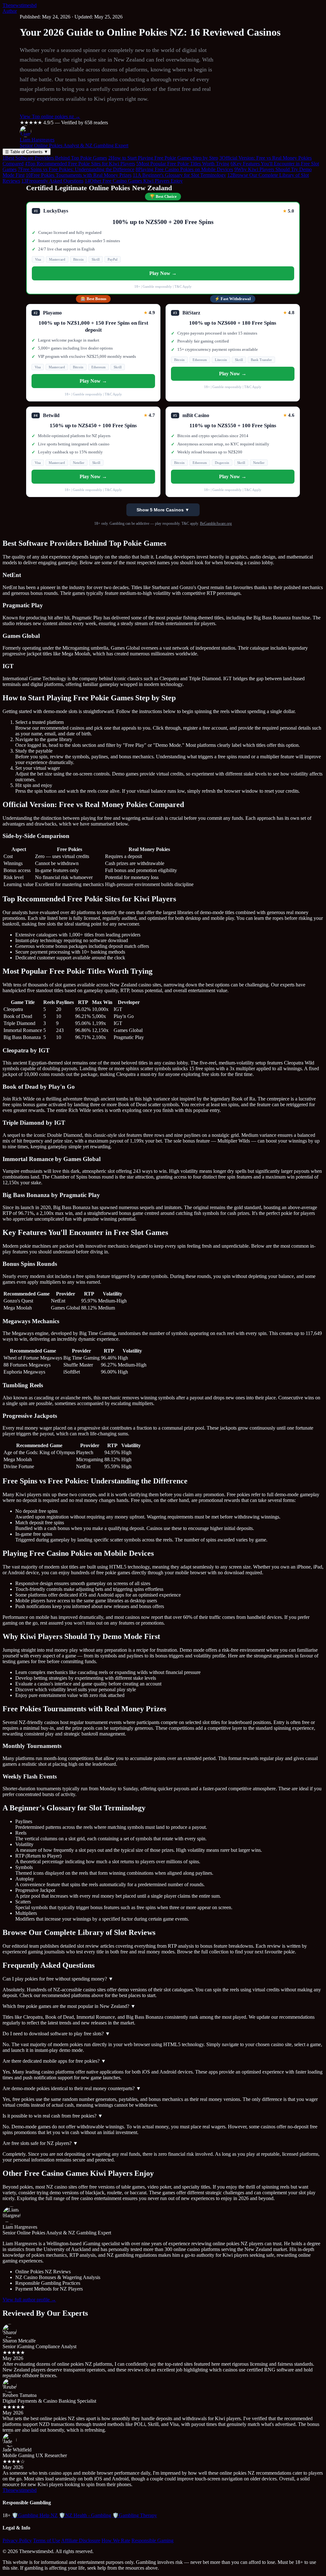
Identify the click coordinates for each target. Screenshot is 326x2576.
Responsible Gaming (152, 2540)
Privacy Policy (17, 2540)
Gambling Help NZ (35, 2515)
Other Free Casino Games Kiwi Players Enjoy (134, 181)
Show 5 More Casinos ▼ (163, 510)
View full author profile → (29, 2300)
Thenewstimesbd (20, 5)
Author (10, 11)
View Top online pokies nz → (50, 116)
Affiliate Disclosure (81, 2540)
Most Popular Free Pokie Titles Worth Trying (183, 164)
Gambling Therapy (135, 2515)
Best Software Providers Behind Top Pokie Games (55, 158)
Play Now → (163, 273)
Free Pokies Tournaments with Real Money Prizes (79, 175)
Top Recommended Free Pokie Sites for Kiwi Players (80, 164)
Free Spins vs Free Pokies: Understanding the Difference (76, 169)
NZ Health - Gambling (85, 2515)
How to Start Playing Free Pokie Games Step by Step (163, 158)
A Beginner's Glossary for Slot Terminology (179, 175)
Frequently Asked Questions (52, 181)
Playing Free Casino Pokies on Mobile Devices (184, 169)
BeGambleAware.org (216, 523)
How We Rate (116, 2540)
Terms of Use (47, 2540)
